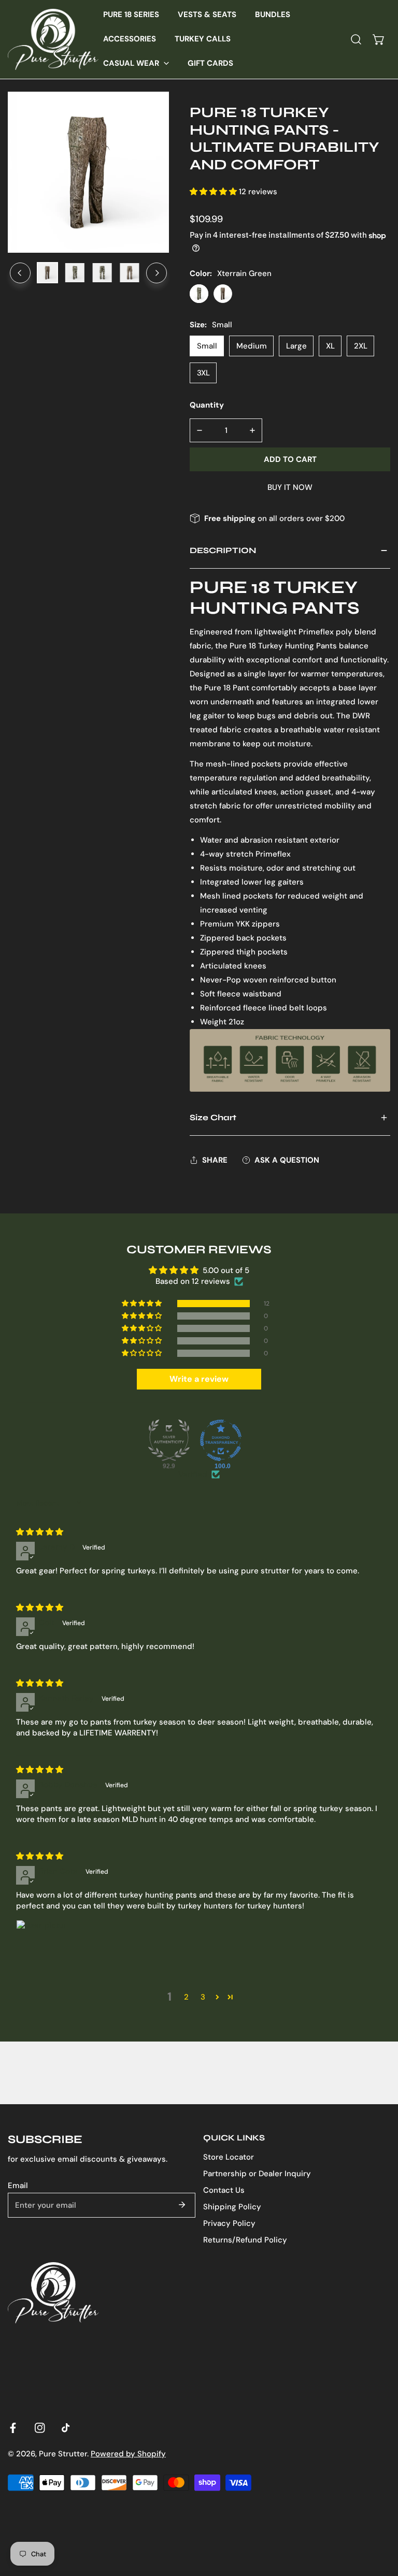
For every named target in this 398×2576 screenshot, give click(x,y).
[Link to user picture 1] (41, 1945)
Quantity (207, 405)
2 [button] (186, 1997)
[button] (136, 63)
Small (207, 346)
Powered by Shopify (128, 2454)
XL (330, 346)
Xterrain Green (199, 294)
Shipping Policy (232, 2207)
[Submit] (182, 2205)
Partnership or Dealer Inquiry (257, 2174)
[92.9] (169, 1440)
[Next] (157, 273)
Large (296, 346)
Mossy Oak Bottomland (223, 294)
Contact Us (224, 2190)
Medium (252, 346)
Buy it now (290, 487)
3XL (203, 373)
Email (18, 2186)
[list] (88, 172)
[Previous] (20, 273)
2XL (361, 346)
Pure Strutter (63, 2454)
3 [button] (203, 1997)
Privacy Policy (229, 2223)
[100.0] (221, 1440)
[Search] (356, 39)
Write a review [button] (199, 1379)
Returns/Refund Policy (245, 2240)
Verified (193, 1474)
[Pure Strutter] (53, 39)
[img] (40, 1532)
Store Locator (229, 2157)
